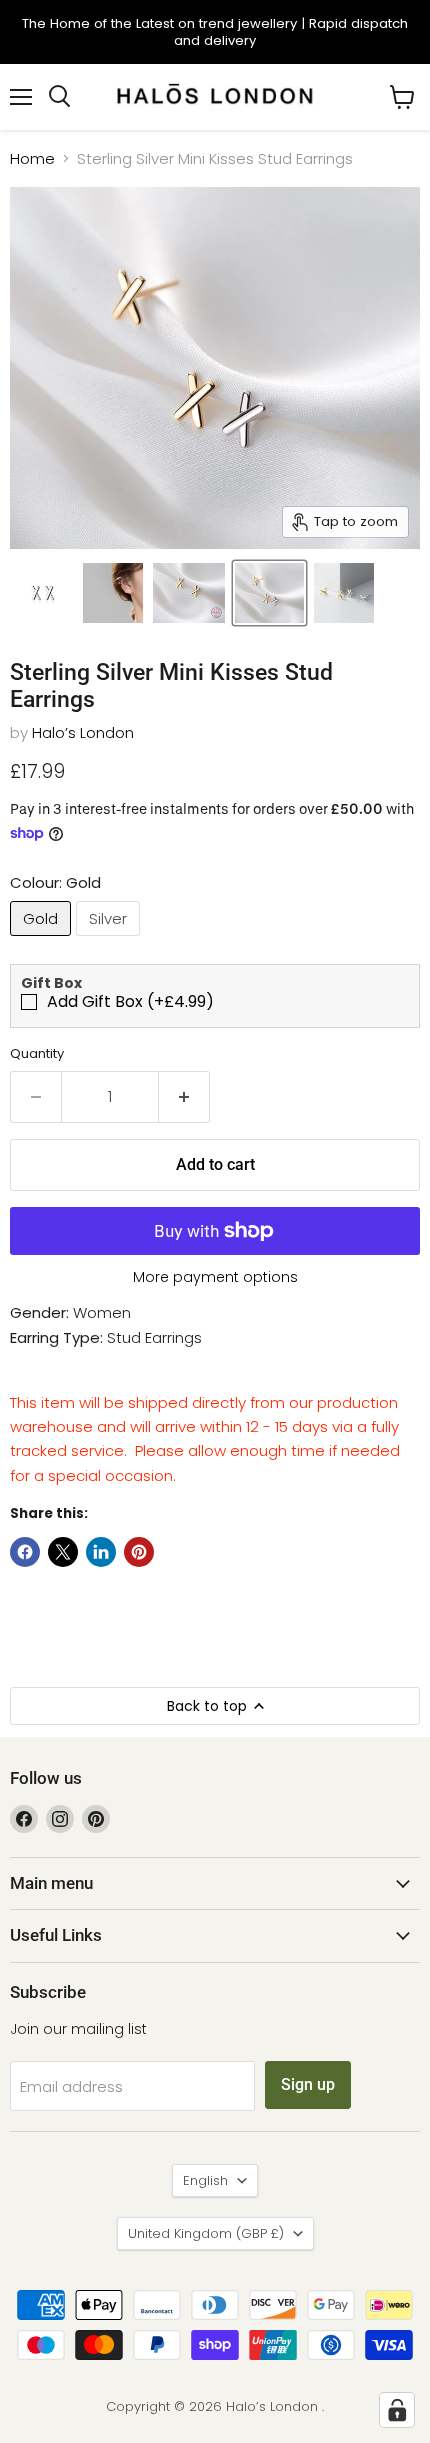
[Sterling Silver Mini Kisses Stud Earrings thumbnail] (43, 593)
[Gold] (43, 940)
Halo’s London (83, 732)
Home (32, 158)
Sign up (308, 2084)
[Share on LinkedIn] (101, 1552)
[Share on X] (63, 1552)
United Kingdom (206, 2233)
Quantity (37, 1053)
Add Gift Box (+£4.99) (130, 1002)
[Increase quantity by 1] (184, 1097)
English (205, 2180)
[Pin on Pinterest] (139, 1552)
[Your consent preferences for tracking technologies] (397, 2410)
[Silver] (110, 940)
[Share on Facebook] (25, 1552)
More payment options (215, 1277)
